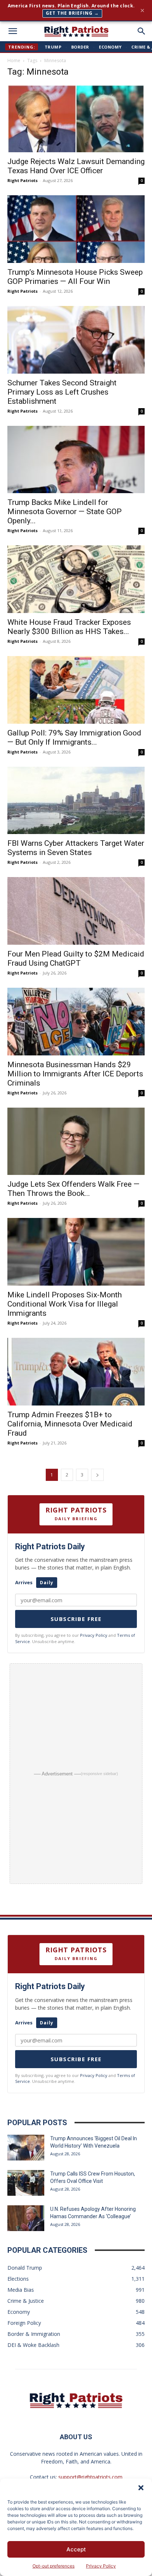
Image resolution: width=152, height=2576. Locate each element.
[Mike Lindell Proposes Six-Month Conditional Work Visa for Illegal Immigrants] (76, 1252)
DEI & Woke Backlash (33, 2345)
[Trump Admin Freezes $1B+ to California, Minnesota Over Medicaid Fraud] (76, 1372)
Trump (53, 47)
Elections (18, 2279)
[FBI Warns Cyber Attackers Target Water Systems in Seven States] (76, 801)
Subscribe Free (76, 1619)
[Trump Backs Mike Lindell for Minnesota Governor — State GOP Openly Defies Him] (76, 460)
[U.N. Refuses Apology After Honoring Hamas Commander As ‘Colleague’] (26, 2218)
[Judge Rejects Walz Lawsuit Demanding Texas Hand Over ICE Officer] (76, 118)
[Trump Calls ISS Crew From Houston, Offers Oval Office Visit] (26, 2183)
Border (80, 47)
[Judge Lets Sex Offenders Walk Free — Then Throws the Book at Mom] (76, 1141)
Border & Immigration (34, 2334)
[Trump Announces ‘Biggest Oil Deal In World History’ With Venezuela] (26, 2148)
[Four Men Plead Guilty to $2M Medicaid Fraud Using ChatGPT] (76, 911)
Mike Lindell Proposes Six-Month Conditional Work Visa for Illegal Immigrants (65, 1304)
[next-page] (97, 1475)
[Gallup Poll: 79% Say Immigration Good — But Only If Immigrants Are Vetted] (76, 690)
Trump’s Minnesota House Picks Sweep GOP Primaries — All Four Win (75, 277)
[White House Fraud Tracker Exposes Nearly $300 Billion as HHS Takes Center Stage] (76, 579)
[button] (141, 2488)
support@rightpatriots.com (90, 2477)
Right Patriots (23, 180)
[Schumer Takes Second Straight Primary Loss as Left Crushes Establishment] (76, 340)
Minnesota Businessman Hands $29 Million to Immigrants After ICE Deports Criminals (75, 1074)
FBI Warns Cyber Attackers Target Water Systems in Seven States (76, 848)
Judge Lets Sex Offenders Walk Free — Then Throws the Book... (73, 1189)
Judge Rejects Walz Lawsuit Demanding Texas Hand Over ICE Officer (76, 166)
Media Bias (21, 2290)
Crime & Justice (26, 2301)
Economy (110, 47)
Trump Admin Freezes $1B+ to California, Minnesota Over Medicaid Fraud (70, 1424)
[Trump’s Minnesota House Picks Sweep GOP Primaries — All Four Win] (76, 229)
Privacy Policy (101, 2566)
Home (14, 60)
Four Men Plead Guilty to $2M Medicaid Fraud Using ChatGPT (76, 959)
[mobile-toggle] (13, 31)
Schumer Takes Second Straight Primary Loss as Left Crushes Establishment (62, 392)
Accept (76, 2549)
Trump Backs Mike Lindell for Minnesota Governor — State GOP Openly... (65, 512)
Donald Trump (25, 2268)
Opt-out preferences (53, 2566)
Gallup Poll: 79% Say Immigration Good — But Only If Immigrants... (74, 737)
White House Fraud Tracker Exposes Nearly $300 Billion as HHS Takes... (69, 627)
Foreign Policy (24, 2323)
